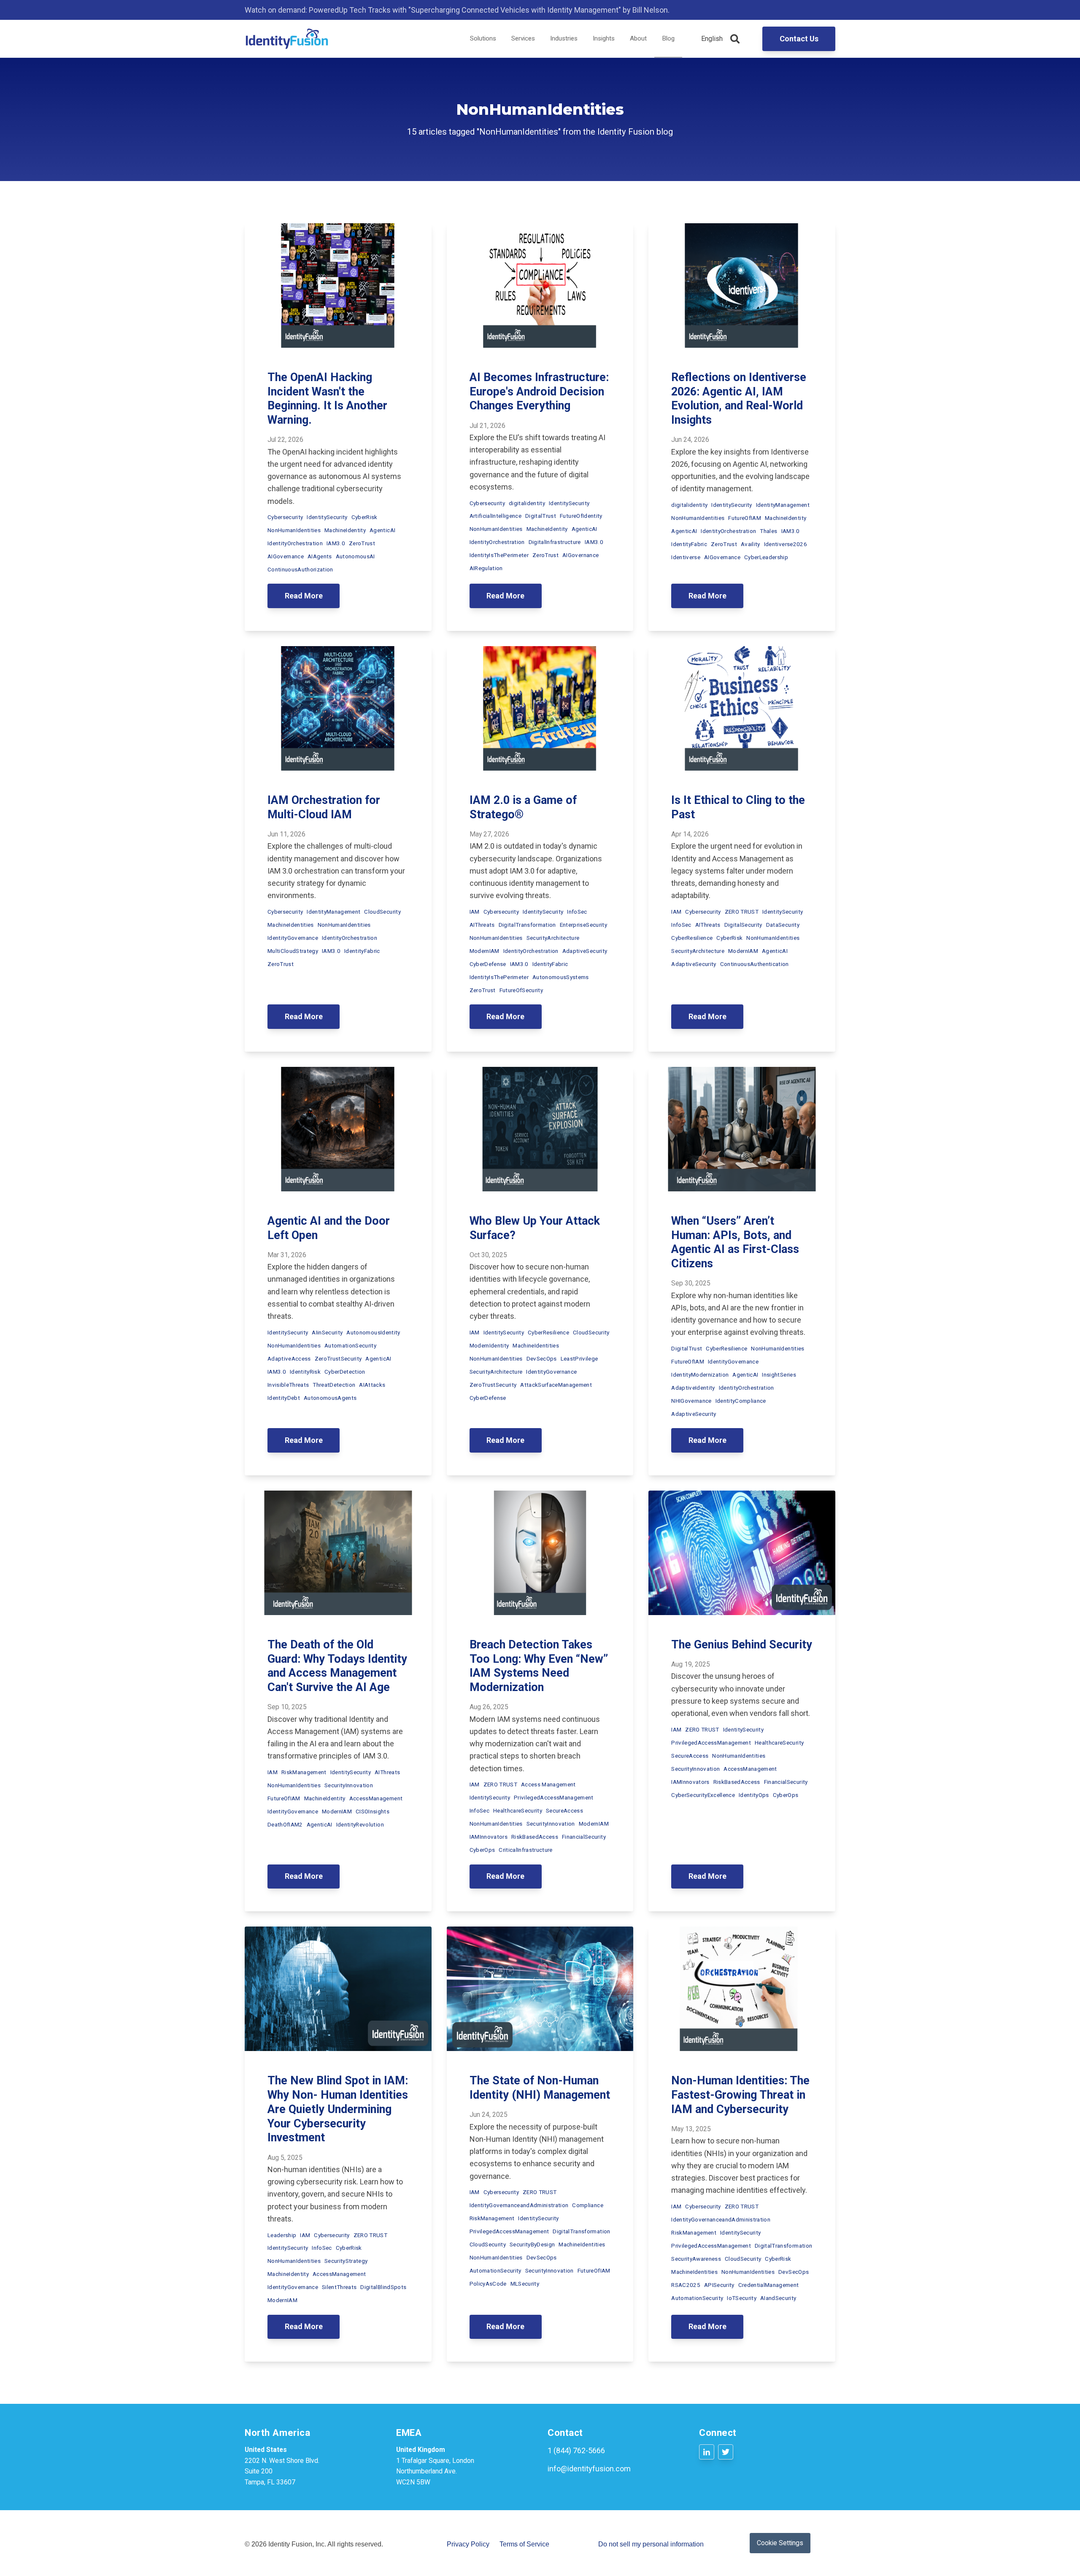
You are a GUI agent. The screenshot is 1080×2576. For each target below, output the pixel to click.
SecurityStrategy (346, 2261)
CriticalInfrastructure (525, 1850)
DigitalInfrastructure (555, 542)
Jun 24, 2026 (690, 440)
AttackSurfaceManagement (556, 1385)
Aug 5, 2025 (285, 2158)
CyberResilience (692, 938)
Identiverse (686, 557)
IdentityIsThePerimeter (499, 555)
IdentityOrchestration (295, 543)
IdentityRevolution (360, 1824)
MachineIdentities (291, 925)
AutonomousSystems (561, 977)
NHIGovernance (691, 1401)
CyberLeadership (766, 557)
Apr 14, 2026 (690, 834)
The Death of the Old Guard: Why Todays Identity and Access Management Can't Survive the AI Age (337, 1666)
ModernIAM (485, 951)
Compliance (587, 2205)
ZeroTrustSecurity (338, 1358)
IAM (475, 912)
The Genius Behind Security (742, 1645)
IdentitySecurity (327, 517)
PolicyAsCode (488, 2284)
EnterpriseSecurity (583, 925)
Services (523, 38)
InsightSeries (779, 1375)
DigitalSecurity (743, 925)
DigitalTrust (541, 516)
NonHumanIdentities (294, 530)
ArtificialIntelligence (495, 516)
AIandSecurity (778, 2298)
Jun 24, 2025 (489, 2115)
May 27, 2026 (489, 834)
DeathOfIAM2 (285, 1824)
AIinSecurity (327, 1332)
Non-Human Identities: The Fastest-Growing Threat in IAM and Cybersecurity (740, 2095)
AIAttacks (372, 1385)
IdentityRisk (305, 1372)
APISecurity (719, 2285)
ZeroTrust (362, 543)
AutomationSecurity (350, 1345)
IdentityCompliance (741, 1401)
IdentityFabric (689, 544)
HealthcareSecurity (518, 1810)
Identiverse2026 (786, 544)
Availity (751, 544)
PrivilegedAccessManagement (554, 1797)
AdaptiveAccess (289, 1358)
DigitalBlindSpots (383, 2287)
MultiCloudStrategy (293, 951)
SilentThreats (339, 2287)
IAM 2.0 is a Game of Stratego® (523, 807)
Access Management (548, 1784)
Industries (564, 38)
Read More (304, 596)
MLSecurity (525, 2284)
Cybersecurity (285, 517)
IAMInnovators (489, 1837)
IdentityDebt (284, 1398)
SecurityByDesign (532, 2244)
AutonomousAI (355, 556)
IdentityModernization (700, 1375)
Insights (604, 38)
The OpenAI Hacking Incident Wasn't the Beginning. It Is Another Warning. (327, 399)
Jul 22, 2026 (285, 440)
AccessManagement (376, 1798)
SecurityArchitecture (553, 938)
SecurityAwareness (696, 2259)
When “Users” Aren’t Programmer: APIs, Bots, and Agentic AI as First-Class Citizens (735, 1242)
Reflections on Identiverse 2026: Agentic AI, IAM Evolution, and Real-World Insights (739, 399)
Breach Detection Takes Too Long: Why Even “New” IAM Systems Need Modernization (539, 1666)
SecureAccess (564, 1810)
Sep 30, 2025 (691, 1283)
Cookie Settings (780, 2543)
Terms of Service (524, 2544)
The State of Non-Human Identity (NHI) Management (540, 2088)
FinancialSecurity (584, 1837)
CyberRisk (364, 517)
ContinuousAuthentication (755, 964)
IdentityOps (754, 1795)
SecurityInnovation (349, 1785)
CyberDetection (345, 1372)
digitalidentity (527, 503)
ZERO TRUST (742, 912)
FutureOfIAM (745, 518)
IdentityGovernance (293, 938)
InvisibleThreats (288, 1385)
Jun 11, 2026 (286, 834)
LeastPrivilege (579, 1358)
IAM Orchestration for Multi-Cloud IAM (324, 807)
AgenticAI (382, 530)
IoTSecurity (742, 2298)
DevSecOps (542, 1358)
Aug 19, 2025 (691, 1664)
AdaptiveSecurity (585, 951)
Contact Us (799, 39)
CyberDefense (488, 964)
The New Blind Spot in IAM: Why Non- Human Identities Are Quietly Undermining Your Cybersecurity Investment (338, 2109)
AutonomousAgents (330, 1398)
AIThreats (482, 925)
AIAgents (320, 556)
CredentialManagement (769, 2285)
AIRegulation (486, 568)
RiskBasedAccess (535, 1837)
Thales (768, 531)
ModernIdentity (489, 1345)
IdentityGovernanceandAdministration (519, 2205)
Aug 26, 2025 (489, 1707)
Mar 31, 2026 (287, 1255)
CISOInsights (373, 1811)
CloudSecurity (382, 912)
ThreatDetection (334, 1385)
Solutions (483, 38)
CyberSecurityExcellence (703, 1795)
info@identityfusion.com (589, 2469)
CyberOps (482, 1850)
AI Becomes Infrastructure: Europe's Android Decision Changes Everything (539, 392)
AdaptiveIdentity (693, 1388)
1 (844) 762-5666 (576, 2450)
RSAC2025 (686, 2285)
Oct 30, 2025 (488, 1255)
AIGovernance (286, 556)
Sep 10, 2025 (287, 1707)
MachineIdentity (345, 530)
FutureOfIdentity (581, 516)
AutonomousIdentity (373, 1332)
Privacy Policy (468, 2544)
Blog (668, 38)
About (638, 38)
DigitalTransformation (527, 925)
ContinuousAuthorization (300, 569)
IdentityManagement (783, 505)
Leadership (282, 2235)
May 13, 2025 (691, 2129)
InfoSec (577, 912)
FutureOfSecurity (521, 990)
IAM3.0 (336, 543)
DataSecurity (783, 925)
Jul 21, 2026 (487, 426)
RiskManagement (304, 1772)
